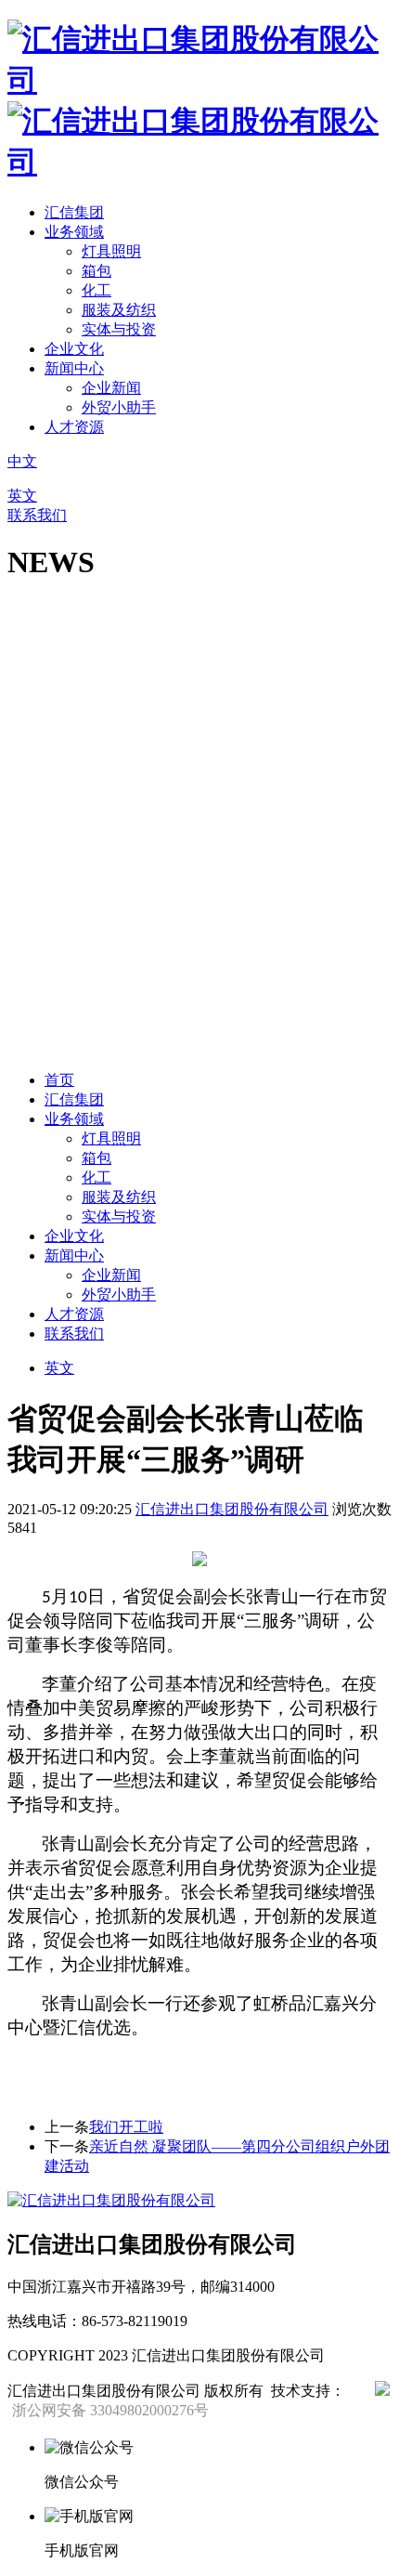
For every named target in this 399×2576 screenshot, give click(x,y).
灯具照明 (111, 251)
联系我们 (37, 515)
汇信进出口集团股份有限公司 (232, 1509)
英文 (22, 496)
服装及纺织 (119, 310)
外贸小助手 (119, 407)
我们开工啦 (126, 2127)
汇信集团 (74, 212)
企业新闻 (111, 388)
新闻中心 (74, 368)
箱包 (97, 271)
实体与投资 (119, 329)
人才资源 (74, 427)
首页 (59, 1080)
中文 (22, 461)
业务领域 (74, 232)
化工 (97, 290)
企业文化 (74, 349)
